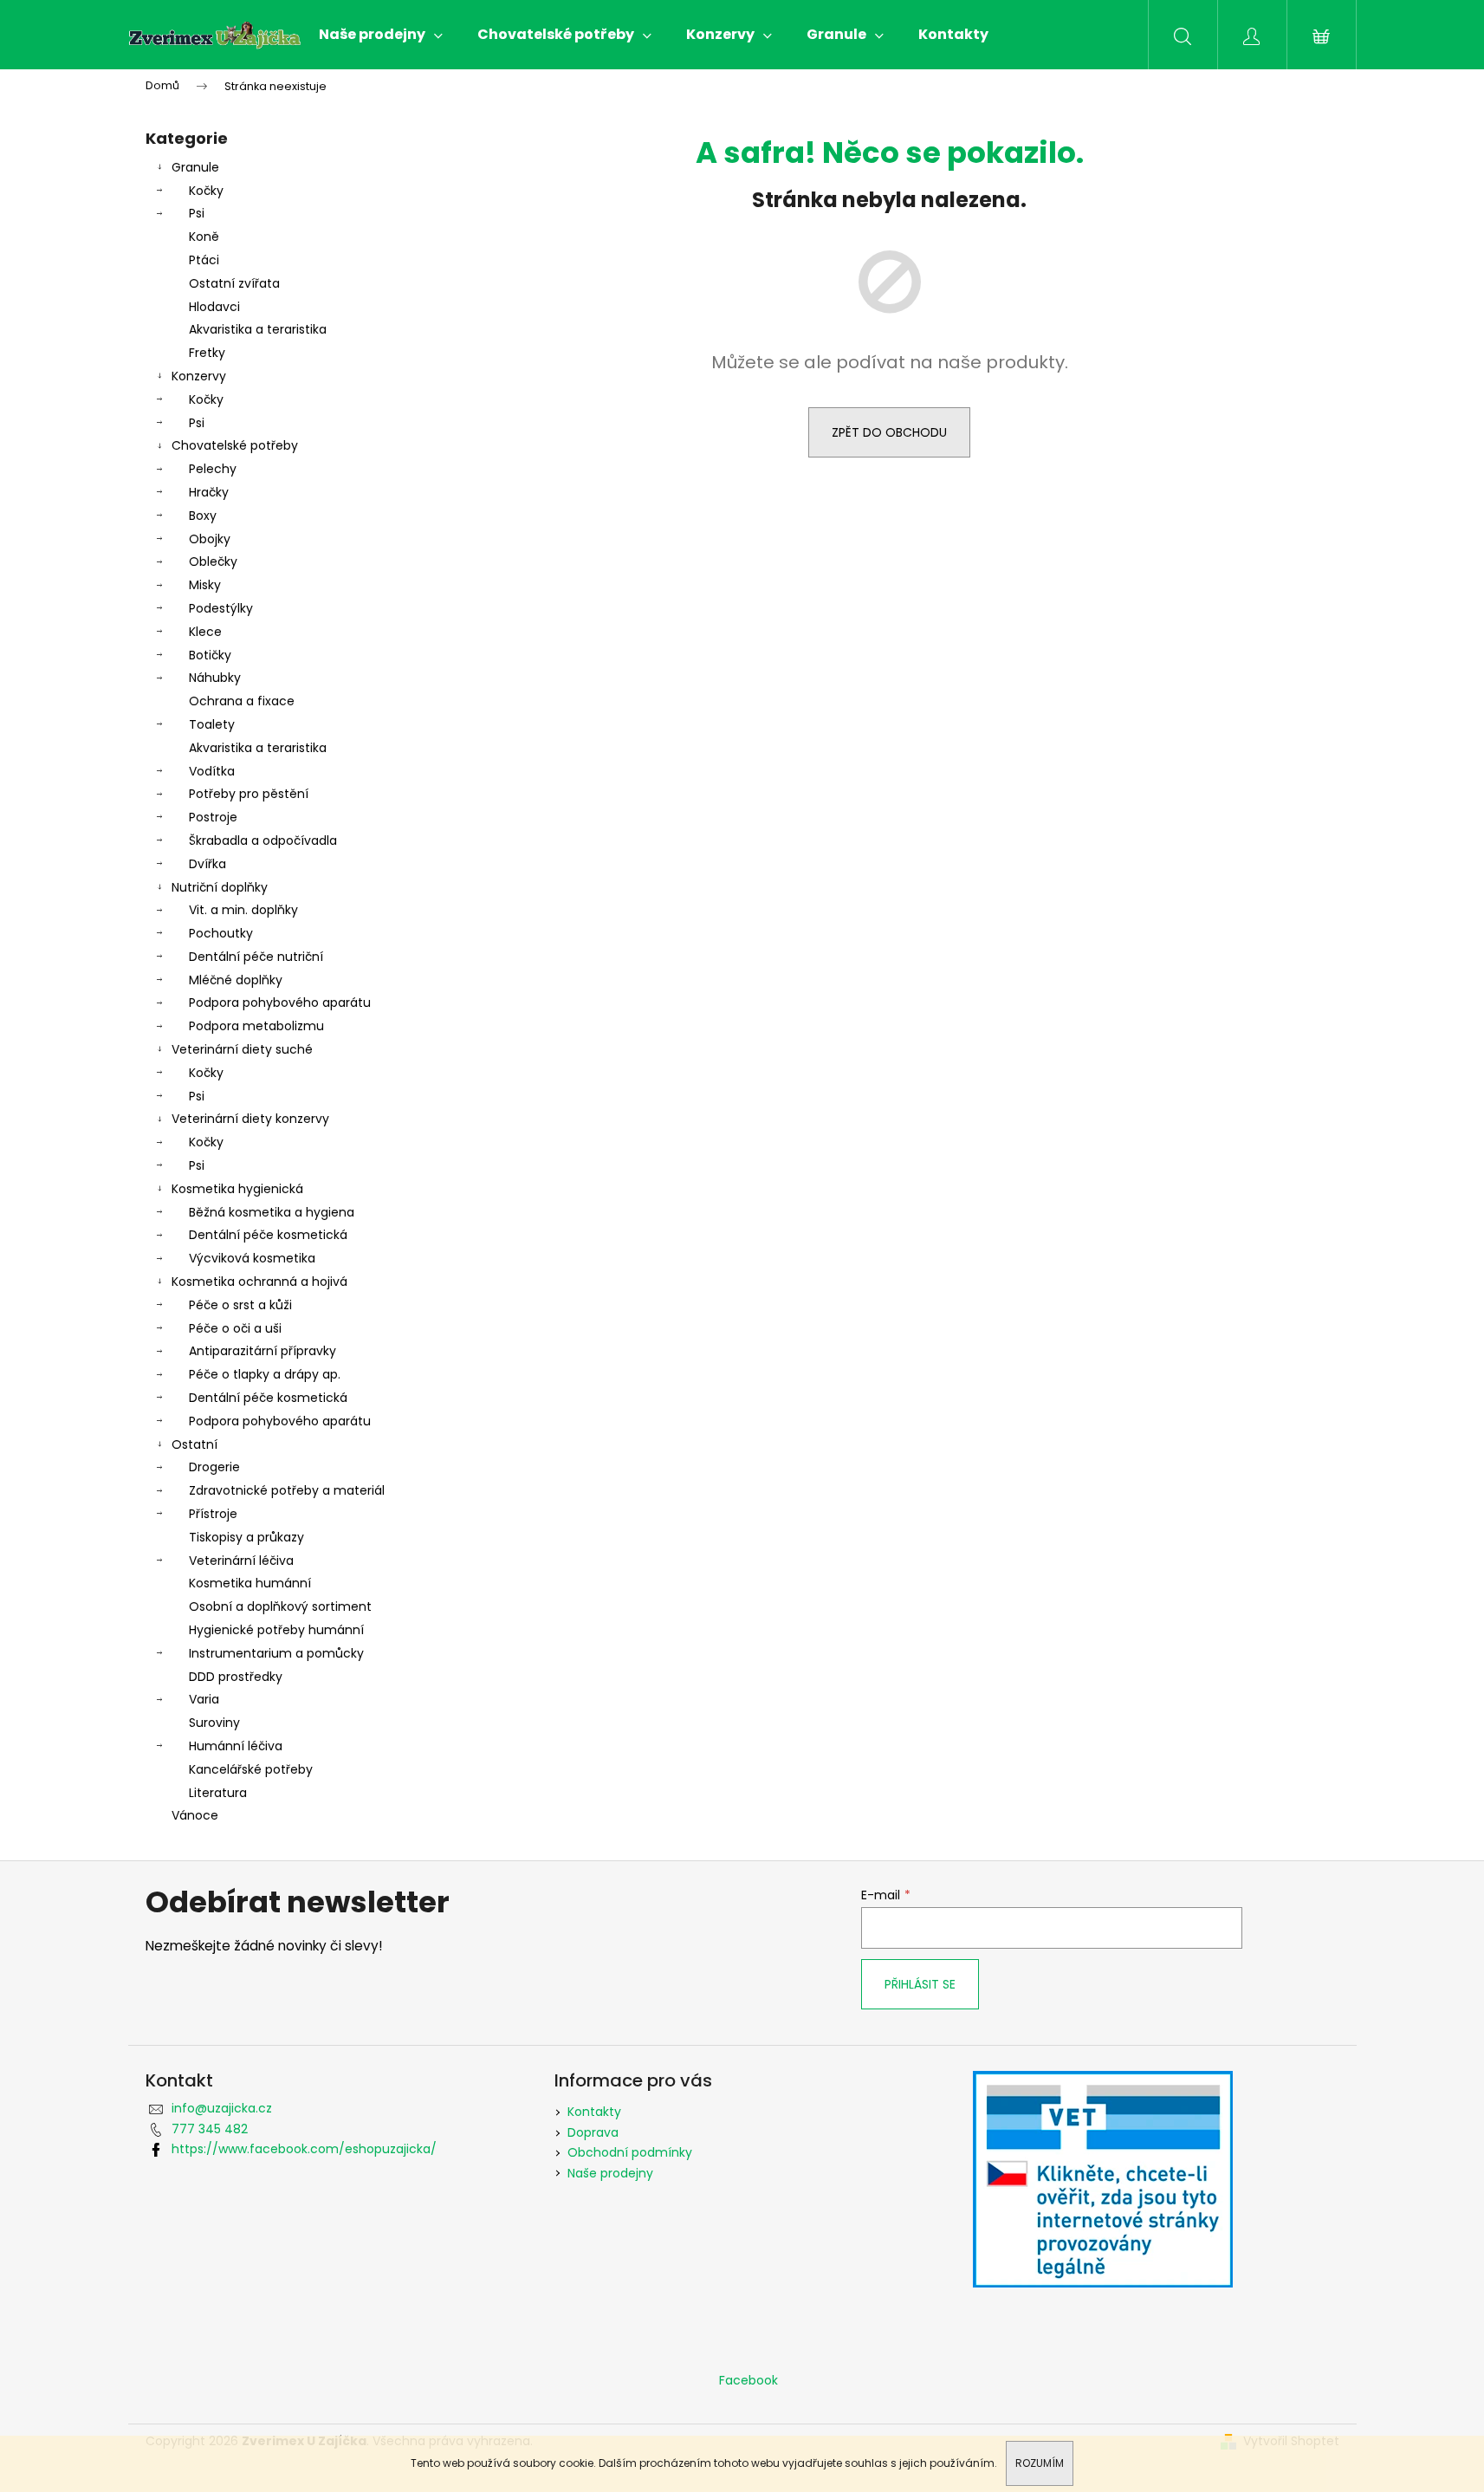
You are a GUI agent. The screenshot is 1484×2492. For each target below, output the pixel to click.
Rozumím (1040, 2463)
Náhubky (215, 678)
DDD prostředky (236, 1677)
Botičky (210, 655)
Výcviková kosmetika (252, 1258)
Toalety (212, 724)
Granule (195, 167)
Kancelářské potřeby (251, 1769)
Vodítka (212, 771)
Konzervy (199, 376)
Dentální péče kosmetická (268, 1235)
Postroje (213, 817)
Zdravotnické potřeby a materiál (287, 1490)
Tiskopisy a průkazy (246, 1537)
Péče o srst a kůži (240, 1305)
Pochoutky (221, 933)
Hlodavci (214, 307)
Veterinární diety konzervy (250, 1119)
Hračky (209, 492)
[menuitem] (381, 35)
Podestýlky (221, 608)
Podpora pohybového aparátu (280, 1003)
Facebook (748, 2380)
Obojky (210, 539)
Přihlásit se (920, 1984)
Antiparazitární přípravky (262, 1351)
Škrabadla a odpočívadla (263, 840)
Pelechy (213, 469)
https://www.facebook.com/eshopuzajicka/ (304, 2149)
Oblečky (213, 561)
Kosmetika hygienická (237, 1189)
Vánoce (195, 1815)
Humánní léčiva (236, 1746)
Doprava (593, 2132)
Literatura (218, 1793)
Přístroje (213, 1514)
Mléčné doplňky (236, 980)
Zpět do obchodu (889, 432)
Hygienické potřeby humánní (276, 1630)
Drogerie (214, 1467)
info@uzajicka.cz (222, 2108)
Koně (204, 237)
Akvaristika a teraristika (258, 329)
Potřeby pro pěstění (249, 794)
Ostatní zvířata (234, 283)
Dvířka (207, 864)
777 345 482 (210, 2129)
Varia (204, 1699)
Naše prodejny (610, 2173)
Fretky (207, 353)
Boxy (203, 516)
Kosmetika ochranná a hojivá (259, 1282)
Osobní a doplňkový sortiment (280, 1606)
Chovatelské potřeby (235, 445)
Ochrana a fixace (242, 701)
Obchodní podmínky (630, 2152)
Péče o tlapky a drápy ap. (265, 1374)
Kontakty (594, 2112)
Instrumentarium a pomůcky (276, 1653)
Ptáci (204, 260)
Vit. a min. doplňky (243, 910)
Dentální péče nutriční (256, 957)
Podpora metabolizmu (256, 1026)
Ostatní (194, 1444)
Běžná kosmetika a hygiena (272, 1212)
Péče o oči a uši (235, 1328)
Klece (205, 632)
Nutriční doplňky (220, 887)
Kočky (206, 191)
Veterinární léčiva (241, 1561)
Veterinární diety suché (242, 1049)
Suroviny (214, 1723)
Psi (197, 213)
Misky (205, 585)
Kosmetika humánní (250, 1583)
